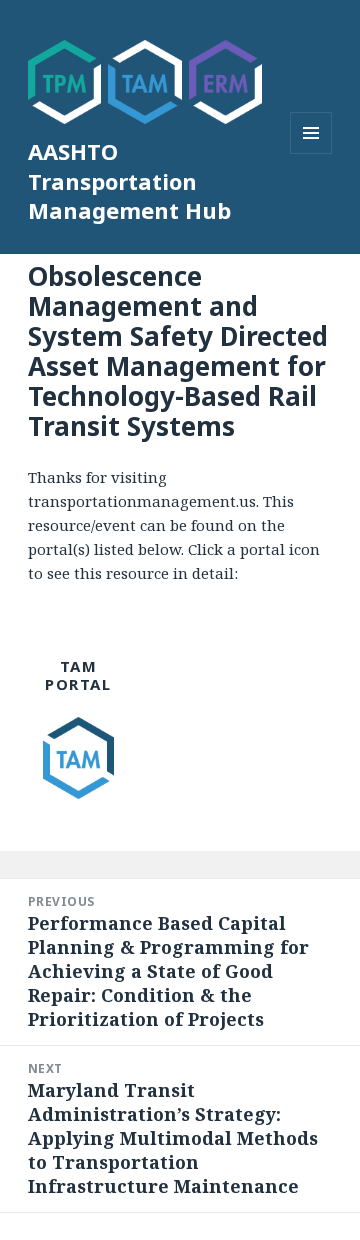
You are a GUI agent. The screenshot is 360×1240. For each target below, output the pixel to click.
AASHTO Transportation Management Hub (129, 181)
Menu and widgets (311, 153)
